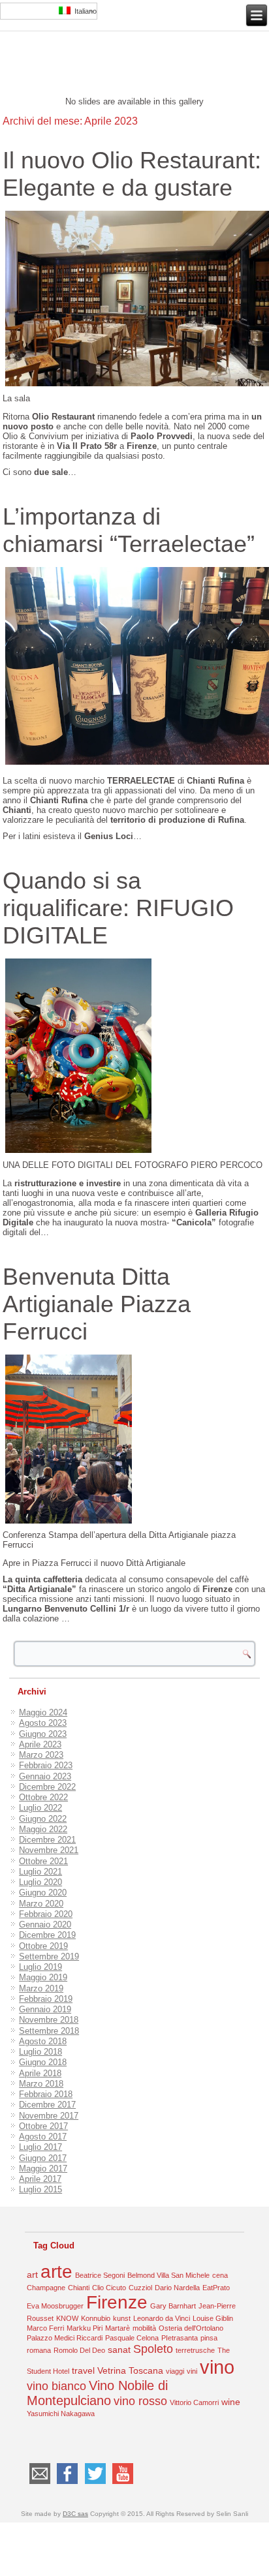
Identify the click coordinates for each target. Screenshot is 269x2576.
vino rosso (140, 2401)
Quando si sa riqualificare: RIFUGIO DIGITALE (118, 908)
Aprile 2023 (40, 1744)
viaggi (175, 2371)
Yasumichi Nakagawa (61, 2414)
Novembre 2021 (49, 1850)
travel (83, 2370)
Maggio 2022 (43, 1829)
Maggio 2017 (43, 2169)
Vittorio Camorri (194, 2402)
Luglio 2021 (40, 1872)
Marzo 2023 (41, 1755)
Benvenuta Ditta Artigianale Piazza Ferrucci (97, 1304)
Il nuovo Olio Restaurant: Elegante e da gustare (132, 174)
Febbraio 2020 (46, 1914)
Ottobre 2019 (43, 1946)
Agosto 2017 (43, 2137)
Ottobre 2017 (43, 2126)
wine (231, 2402)
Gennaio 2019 (45, 2009)
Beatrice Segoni (100, 2275)
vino (217, 2367)
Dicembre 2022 (47, 1787)
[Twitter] (95, 2484)
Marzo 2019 (41, 1988)
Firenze (117, 2302)
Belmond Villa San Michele (168, 2275)
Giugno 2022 (43, 1819)
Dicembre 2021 (47, 1840)
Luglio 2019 (40, 1967)
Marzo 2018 (41, 2084)
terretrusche (195, 2350)
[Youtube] (123, 2484)
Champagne (46, 2288)
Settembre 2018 (49, 2031)
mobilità (144, 2328)
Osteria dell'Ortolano (191, 2328)
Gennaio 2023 (45, 1776)
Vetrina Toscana (130, 2370)
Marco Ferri (45, 2328)
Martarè (118, 2328)
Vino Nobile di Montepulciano (97, 2393)
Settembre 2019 (49, 1956)
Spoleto (153, 2349)
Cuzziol (140, 2288)
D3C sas (75, 2514)
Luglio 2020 (40, 1882)
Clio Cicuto (109, 2288)
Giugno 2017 (43, 2158)
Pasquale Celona (132, 2338)
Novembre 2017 (49, 2116)
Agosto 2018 (43, 2041)
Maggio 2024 (43, 1712)
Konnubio (96, 2318)
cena (220, 2275)
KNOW (67, 2318)
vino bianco (56, 2386)
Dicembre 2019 (47, 1935)
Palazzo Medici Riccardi (65, 2338)
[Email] (40, 2484)
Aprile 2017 (40, 2179)
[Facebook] (68, 2484)
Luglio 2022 (40, 1808)
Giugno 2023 (43, 1734)
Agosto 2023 (43, 1723)
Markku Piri (85, 2328)
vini (192, 2371)
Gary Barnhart (173, 2306)
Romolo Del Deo (79, 2350)
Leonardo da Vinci (162, 2318)
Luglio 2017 (40, 2147)
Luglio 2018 (40, 2052)
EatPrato (216, 2288)
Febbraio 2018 (46, 2094)
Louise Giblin (213, 2318)
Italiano (84, 11)
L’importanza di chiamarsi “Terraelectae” (129, 530)
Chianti (79, 2288)
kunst (122, 2318)
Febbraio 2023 (46, 1765)
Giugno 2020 (43, 1893)
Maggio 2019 (43, 1977)
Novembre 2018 (49, 2020)
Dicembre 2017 (47, 2105)
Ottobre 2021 (43, 1861)
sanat (119, 2350)
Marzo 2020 (41, 1904)
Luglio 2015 (40, 2189)
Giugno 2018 (43, 2062)
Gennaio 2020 (45, 1924)
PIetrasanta (180, 2338)
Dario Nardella (177, 2288)
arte (56, 2272)
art (32, 2275)
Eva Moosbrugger (55, 2306)
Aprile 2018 (40, 2073)
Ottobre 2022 (43, 1797)
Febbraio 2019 (46, 1999)
